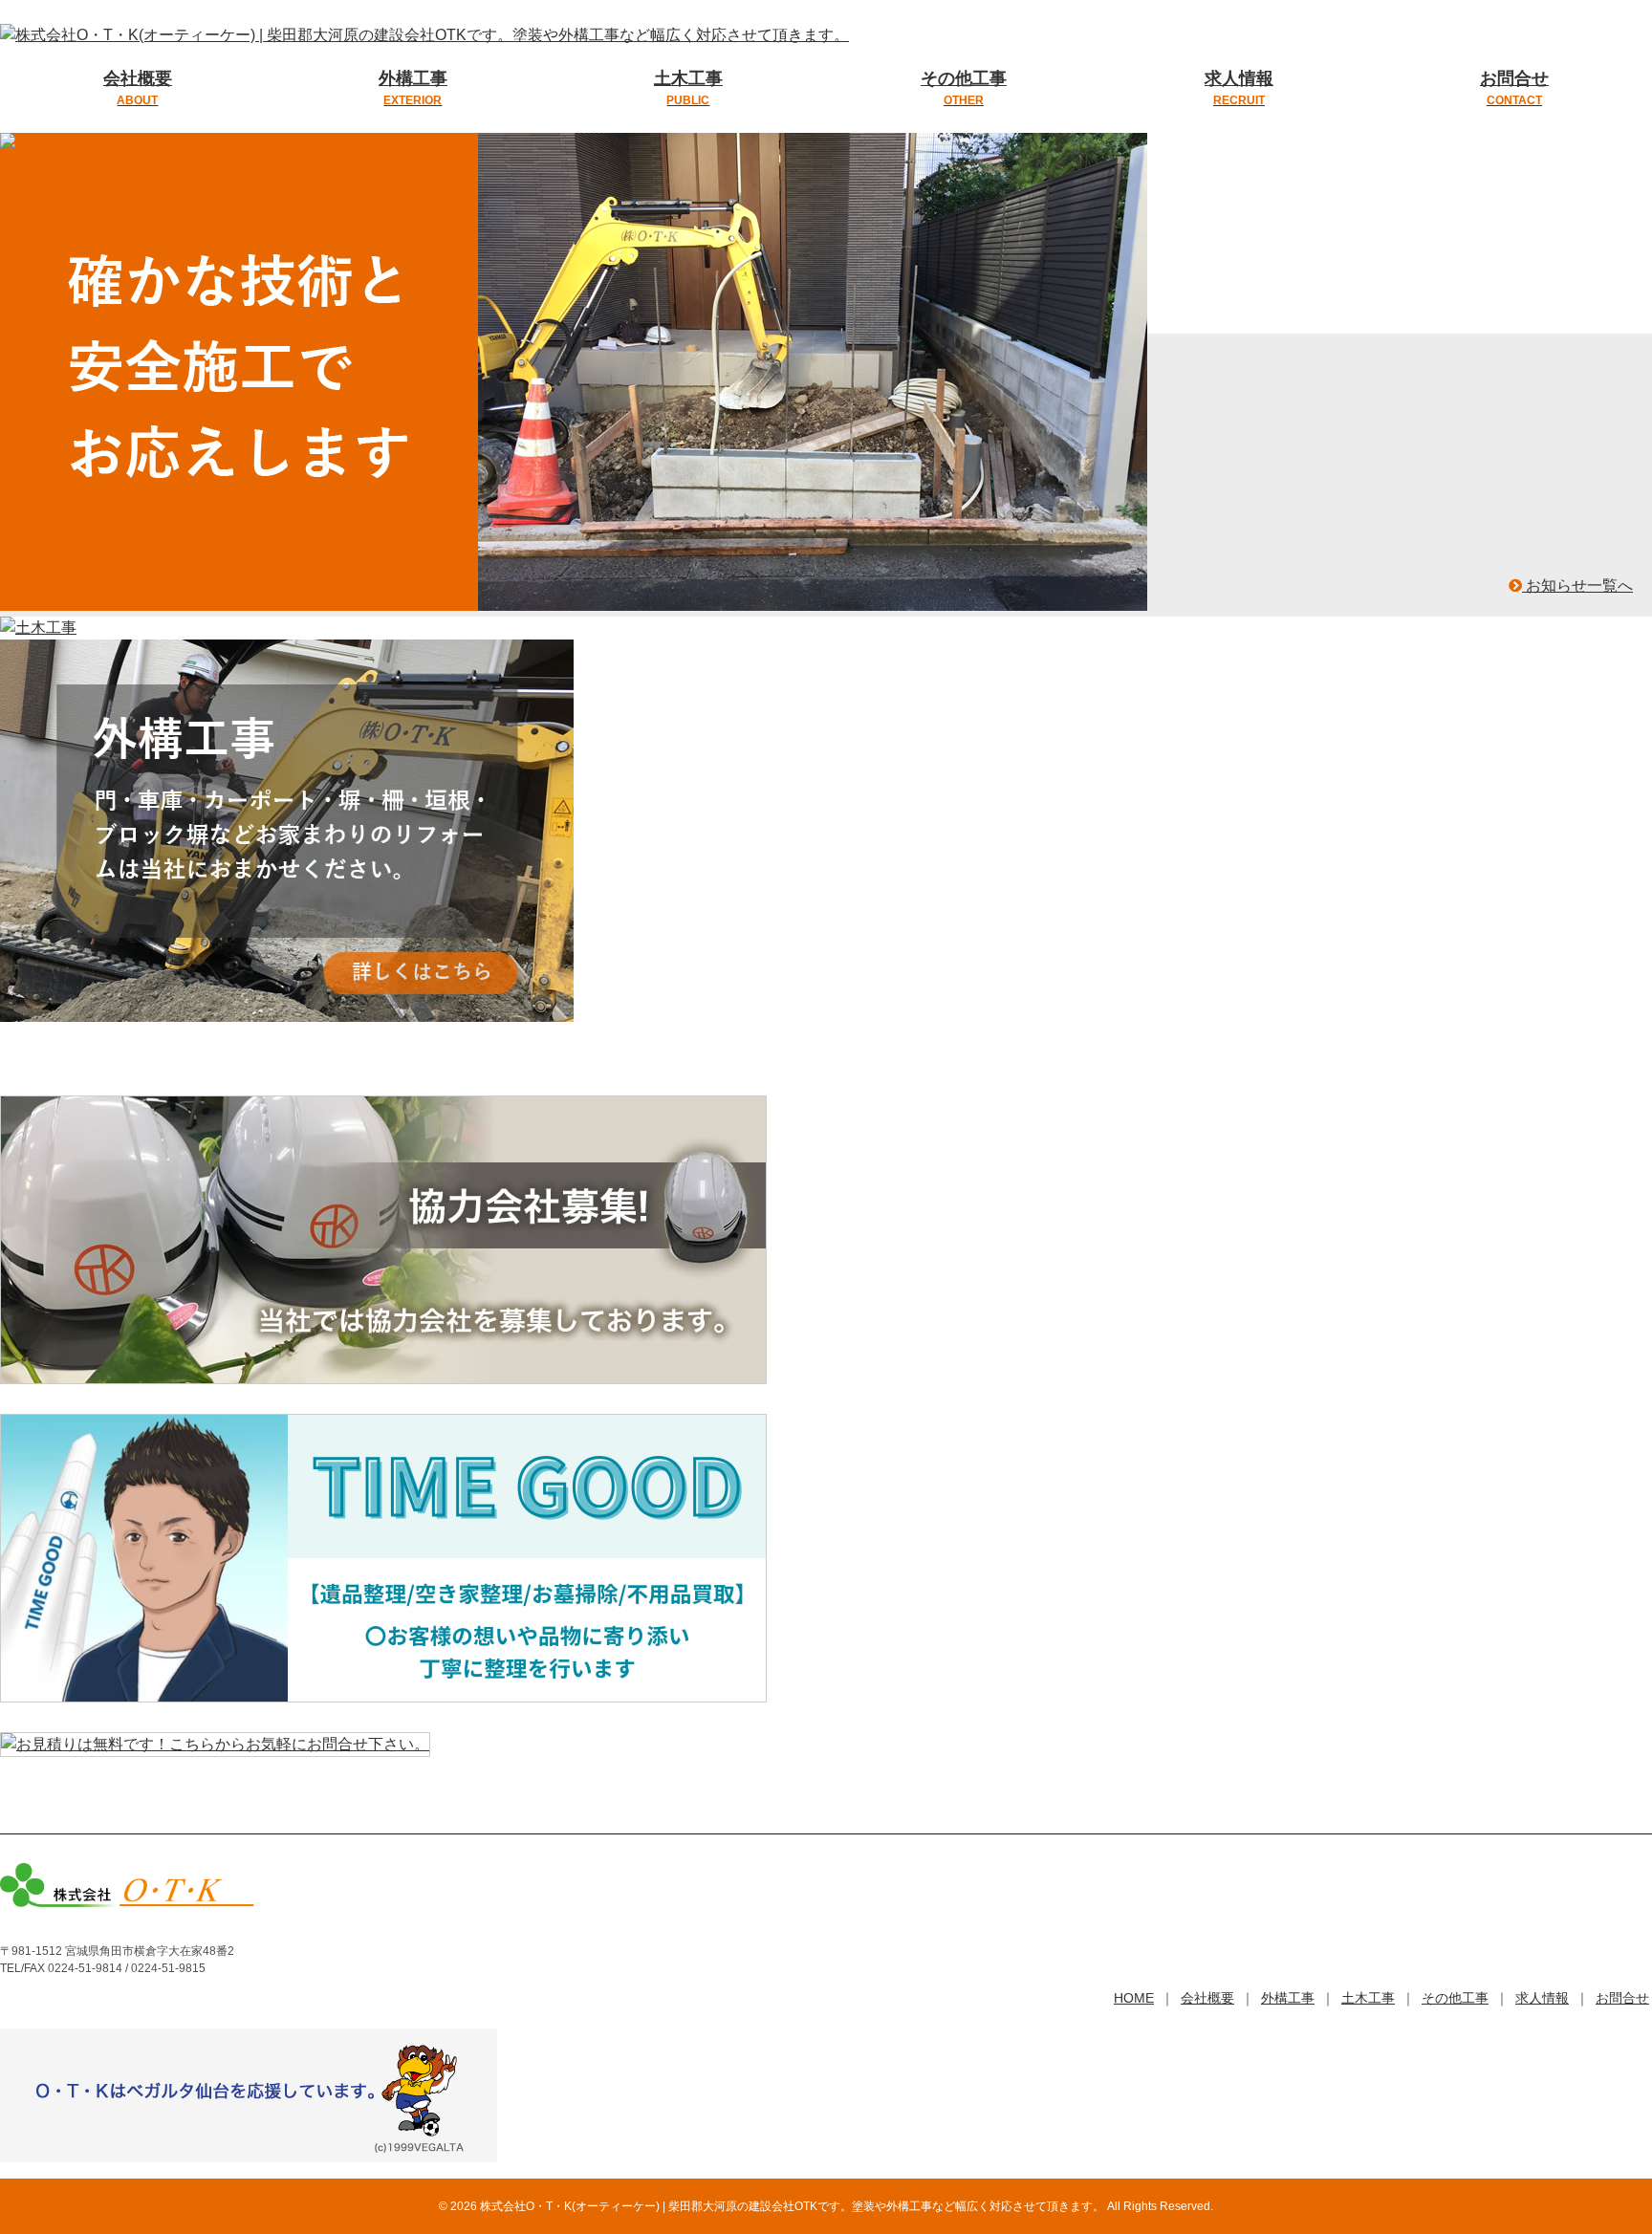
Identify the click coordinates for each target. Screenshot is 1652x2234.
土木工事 (688, 88)
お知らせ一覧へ (1577, 586)
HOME (1134, 1998)
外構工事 (413, 88)
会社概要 (138, 88)
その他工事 (964, 88)
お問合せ (1514, 88)
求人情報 (1239, 88)
